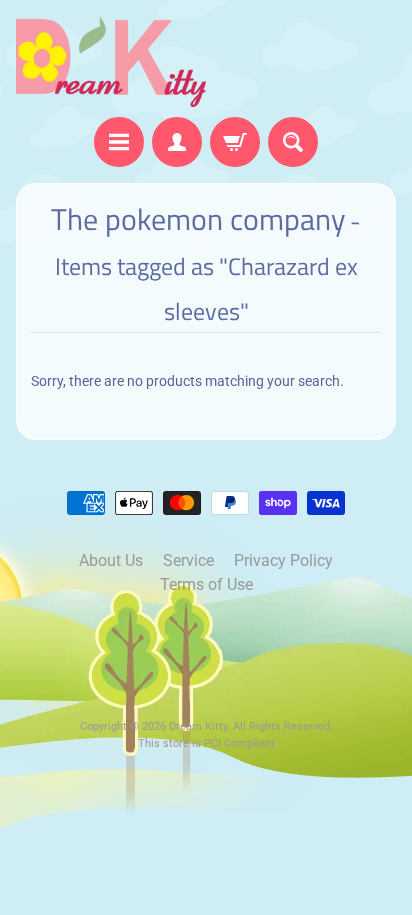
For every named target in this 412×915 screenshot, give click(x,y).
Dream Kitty (198, 726)
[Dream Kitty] (111, 61)
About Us (111, 560)
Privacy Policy (283, 560)
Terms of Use (206, 584)
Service (188, 560)
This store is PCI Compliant (206, 743)
